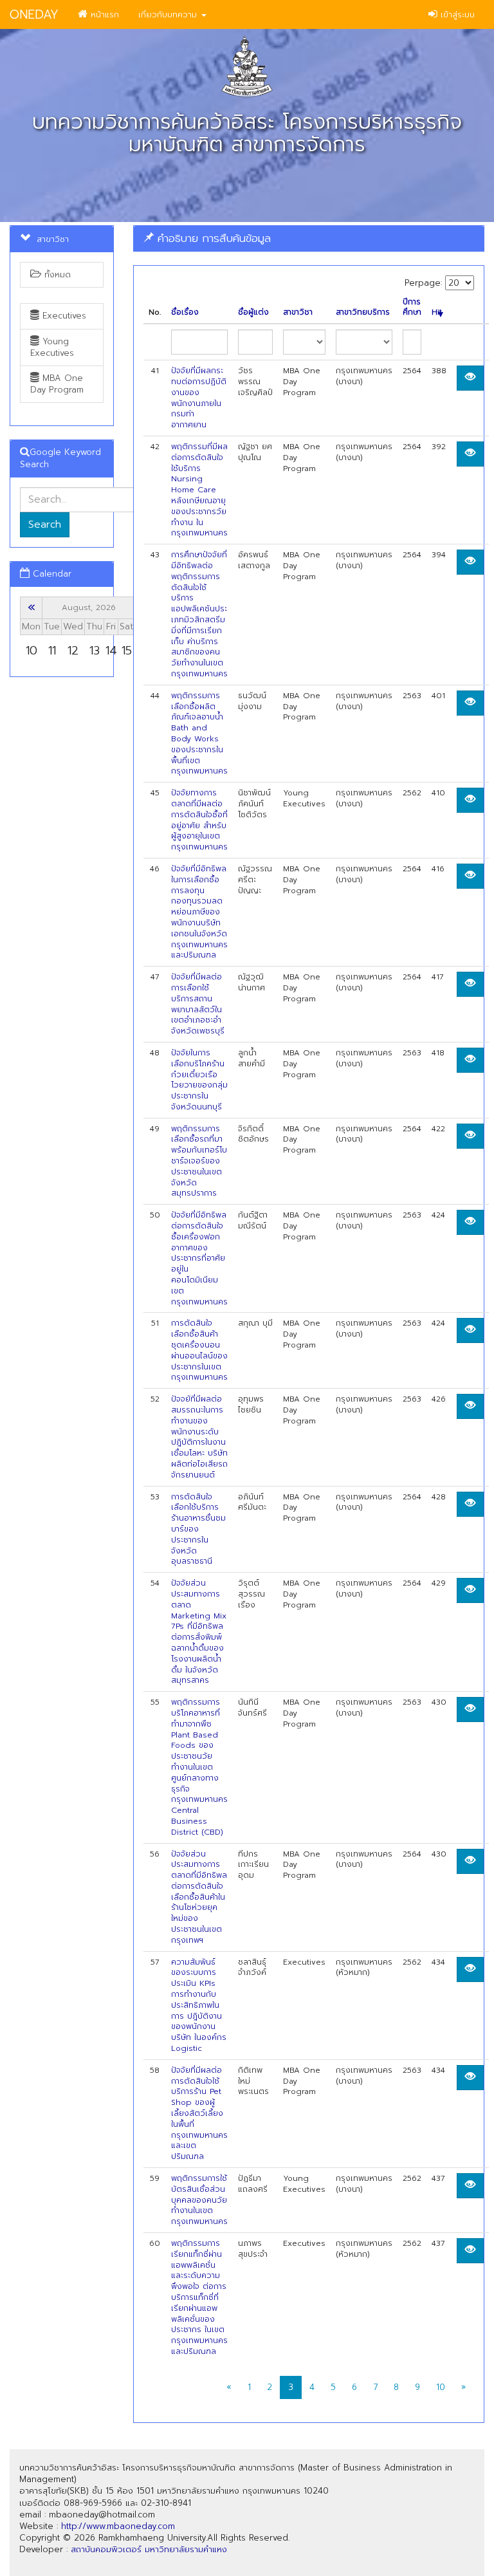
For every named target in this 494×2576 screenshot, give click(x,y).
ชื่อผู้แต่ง (253, 312)
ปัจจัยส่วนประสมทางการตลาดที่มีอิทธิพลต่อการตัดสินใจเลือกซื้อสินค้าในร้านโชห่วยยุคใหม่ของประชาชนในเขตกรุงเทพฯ (199, 1897)
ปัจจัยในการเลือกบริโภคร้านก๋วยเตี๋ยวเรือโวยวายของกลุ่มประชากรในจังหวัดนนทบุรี (199, 1080)
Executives (63, 316)
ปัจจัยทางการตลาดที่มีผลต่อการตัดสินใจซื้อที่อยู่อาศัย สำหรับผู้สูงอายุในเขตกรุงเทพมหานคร (199, 820)
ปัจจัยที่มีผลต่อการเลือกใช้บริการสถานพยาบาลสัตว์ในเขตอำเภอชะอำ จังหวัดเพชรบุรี (198, 1004)
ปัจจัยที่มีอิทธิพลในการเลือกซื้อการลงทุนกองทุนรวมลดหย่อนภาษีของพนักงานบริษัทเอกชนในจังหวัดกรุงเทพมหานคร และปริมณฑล (199, 912)
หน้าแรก (103, 14)
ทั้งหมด (56, 274)
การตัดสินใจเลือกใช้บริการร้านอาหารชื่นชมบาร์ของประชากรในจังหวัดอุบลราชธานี (198, 1529)
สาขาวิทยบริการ (363, 312)
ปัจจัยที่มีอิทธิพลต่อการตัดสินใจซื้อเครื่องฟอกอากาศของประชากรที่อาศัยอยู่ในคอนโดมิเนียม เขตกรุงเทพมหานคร (199, 1258)
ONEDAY (34, 14)
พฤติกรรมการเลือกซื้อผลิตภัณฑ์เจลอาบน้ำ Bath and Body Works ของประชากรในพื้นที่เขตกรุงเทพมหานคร (199, 734)
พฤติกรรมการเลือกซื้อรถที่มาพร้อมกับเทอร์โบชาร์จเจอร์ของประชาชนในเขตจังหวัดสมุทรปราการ (199, 1161)
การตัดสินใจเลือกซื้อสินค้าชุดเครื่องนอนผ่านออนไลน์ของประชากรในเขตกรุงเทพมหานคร (199, 1350)
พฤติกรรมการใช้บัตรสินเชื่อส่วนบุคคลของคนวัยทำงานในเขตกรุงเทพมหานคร (199, 2200)
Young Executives (52, 347)
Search (45, 524)
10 (441, 2387)
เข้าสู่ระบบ (456, 14)
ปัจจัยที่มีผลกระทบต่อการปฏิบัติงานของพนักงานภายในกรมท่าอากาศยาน (199, 398)
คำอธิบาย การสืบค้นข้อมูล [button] (212, 238)
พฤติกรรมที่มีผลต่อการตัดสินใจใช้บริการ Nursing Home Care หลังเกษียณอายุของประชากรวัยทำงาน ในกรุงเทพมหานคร (199, 490)
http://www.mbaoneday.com (118, 2526)
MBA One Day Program (57, 384)
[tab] (309, 238)
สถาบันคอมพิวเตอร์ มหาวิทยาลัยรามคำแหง (149, 2549)
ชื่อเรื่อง (185, 312)
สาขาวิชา (298, 312)
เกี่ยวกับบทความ (169, 14)
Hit (437, 312)
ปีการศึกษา (412, 308)
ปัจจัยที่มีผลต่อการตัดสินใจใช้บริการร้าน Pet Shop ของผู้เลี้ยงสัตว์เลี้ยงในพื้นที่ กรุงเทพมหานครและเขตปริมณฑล (199, 2113)
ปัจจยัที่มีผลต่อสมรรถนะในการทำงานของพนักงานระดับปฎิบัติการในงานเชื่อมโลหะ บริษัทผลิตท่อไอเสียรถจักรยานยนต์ (199, 1437)
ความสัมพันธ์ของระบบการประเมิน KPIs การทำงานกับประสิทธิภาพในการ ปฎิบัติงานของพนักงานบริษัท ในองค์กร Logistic (199, 2005)
